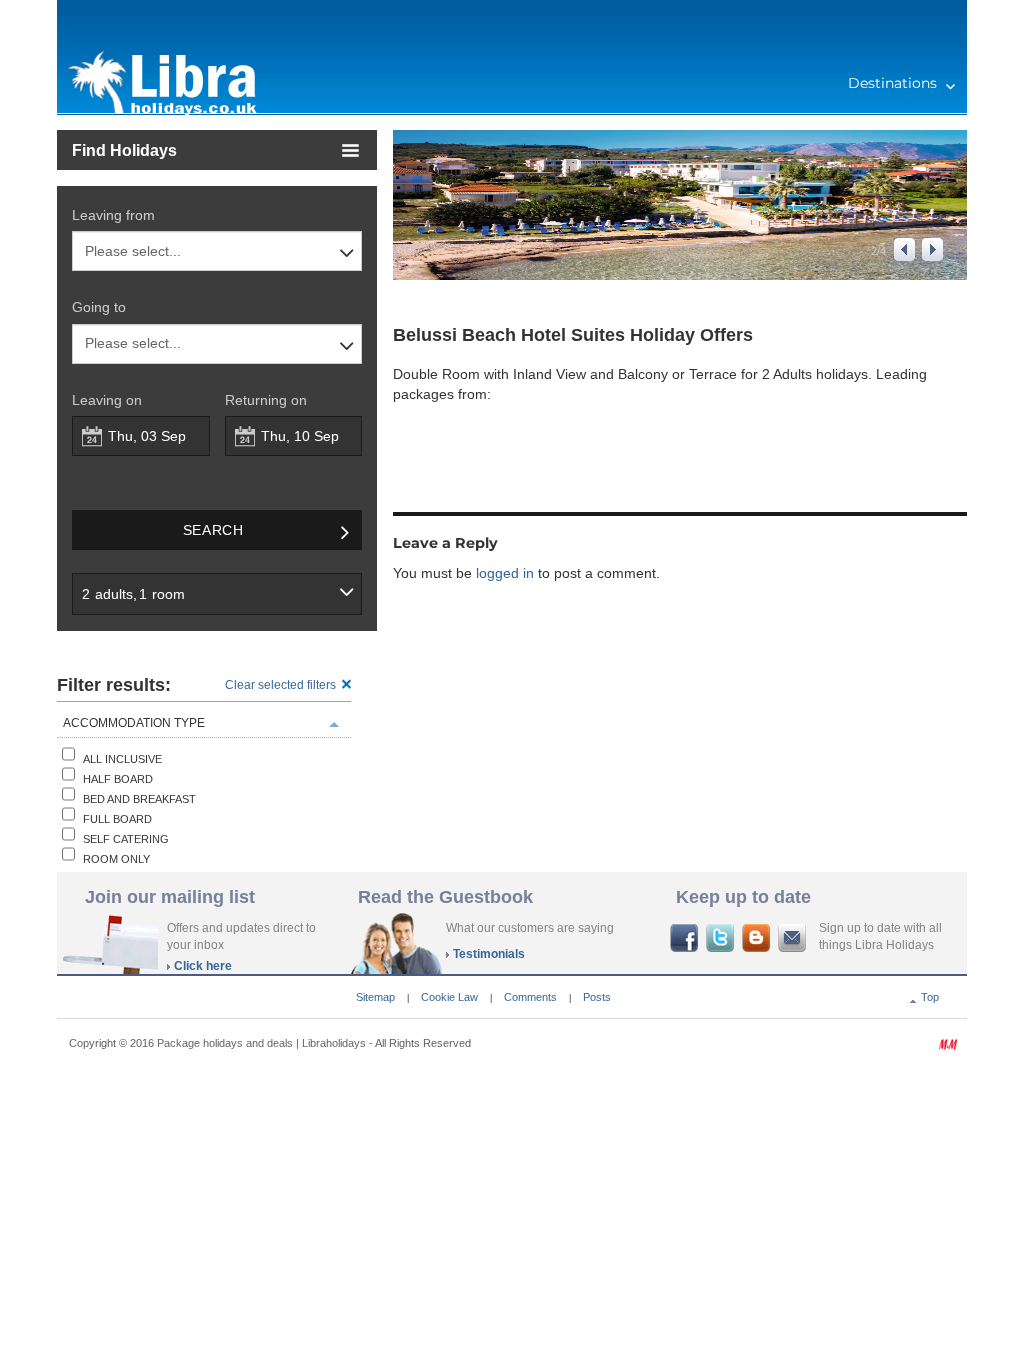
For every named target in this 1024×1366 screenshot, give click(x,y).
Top (930, 997)
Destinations (892, 83)
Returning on (266, 400)
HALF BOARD (118, 779)
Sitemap (375, 997)
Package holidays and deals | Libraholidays (261, 1043)
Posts (597, 997)
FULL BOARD (117, 819)
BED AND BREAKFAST (139, 799)
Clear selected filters (280, 685)
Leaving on (107, 400)
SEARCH (213, 530)
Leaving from (113, 215)
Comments (530, 997)
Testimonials (489, 954)
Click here (203, 966)
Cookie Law (449, 997)
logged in (505, 573)
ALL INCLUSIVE (122, 759)
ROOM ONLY (116, 859)
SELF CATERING (126, 839)
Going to (99, 307)
